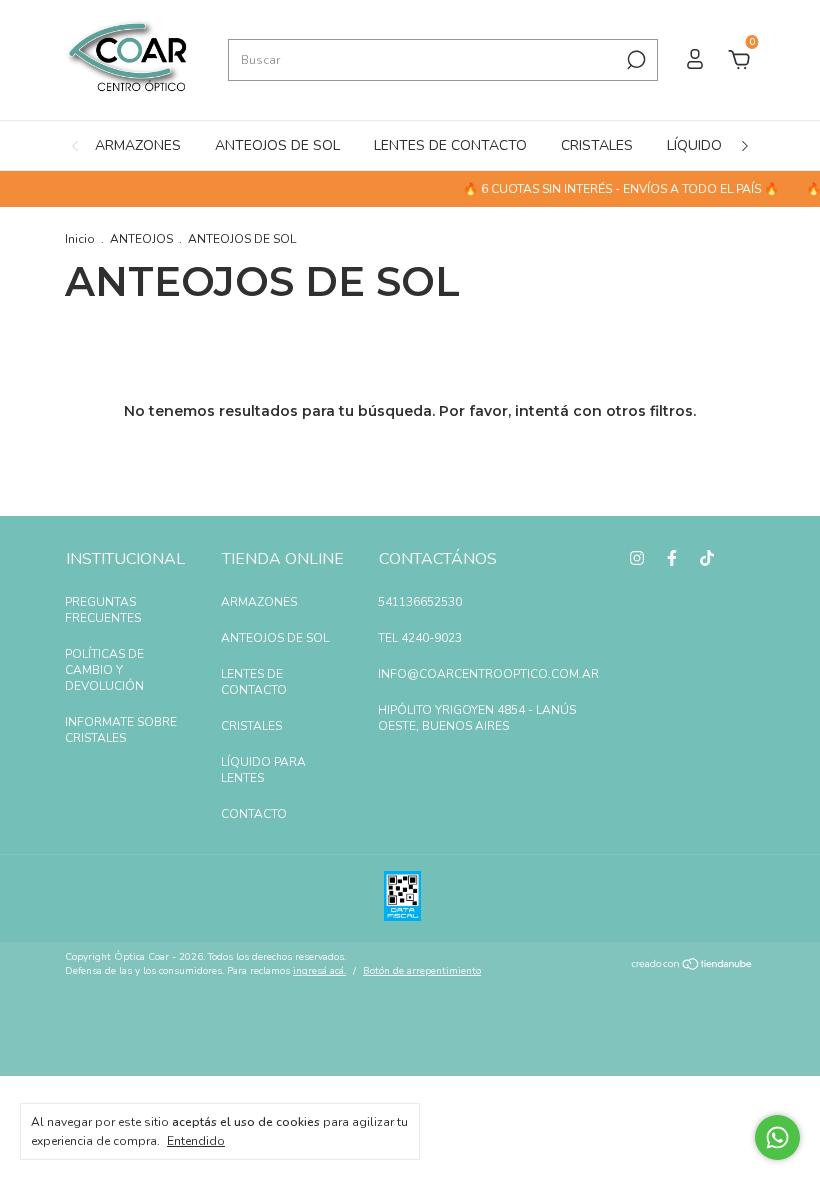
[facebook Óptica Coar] (672, 558)
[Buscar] (634, 60)
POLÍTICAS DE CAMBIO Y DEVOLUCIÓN (104, 670)
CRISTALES (597, 145)
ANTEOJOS (141, 239)
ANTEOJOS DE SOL (277, 145)
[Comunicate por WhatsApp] (777, 1137)
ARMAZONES (138, 145)
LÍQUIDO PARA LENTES (263, 770)
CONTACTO (254, 814)
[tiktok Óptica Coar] (707, 558)
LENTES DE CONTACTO (450, 145)
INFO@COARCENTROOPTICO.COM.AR (488, 674)
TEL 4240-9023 (420, 638)
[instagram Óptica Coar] (637, 558)
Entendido (196, 1141)
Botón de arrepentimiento (422, 971)
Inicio (80, 239)
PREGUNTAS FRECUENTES (103, 610)
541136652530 (420, 602)
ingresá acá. (319, 971)
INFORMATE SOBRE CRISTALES (121, 730)
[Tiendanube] (692, 966)
